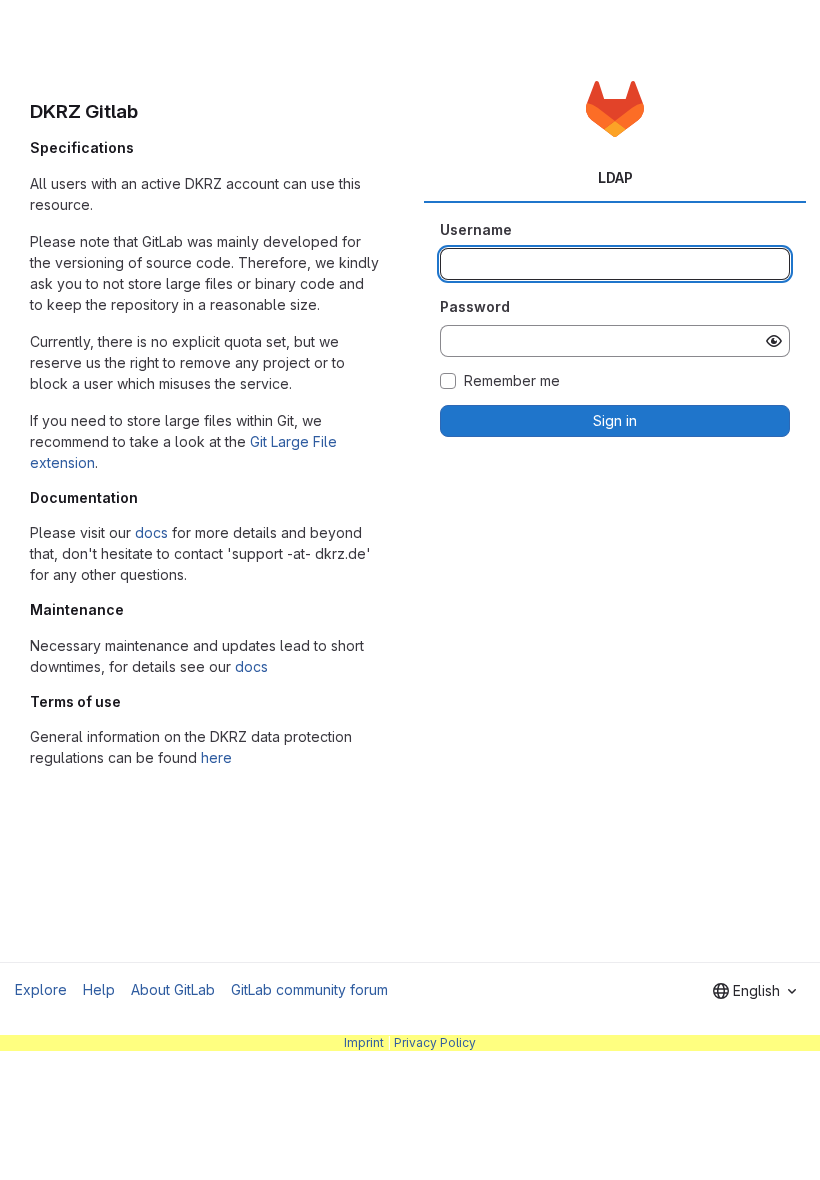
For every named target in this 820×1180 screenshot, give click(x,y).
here (216, 757)
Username (476, 229)
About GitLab (173, 989)
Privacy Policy (435, 1042)
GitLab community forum (309, 989)
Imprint (364, 1042)
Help (99, 989)
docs (151, 532)
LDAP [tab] (615, 177)
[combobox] (754, 991)
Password (475, 306)
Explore (41, 989)
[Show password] (774, 341)
